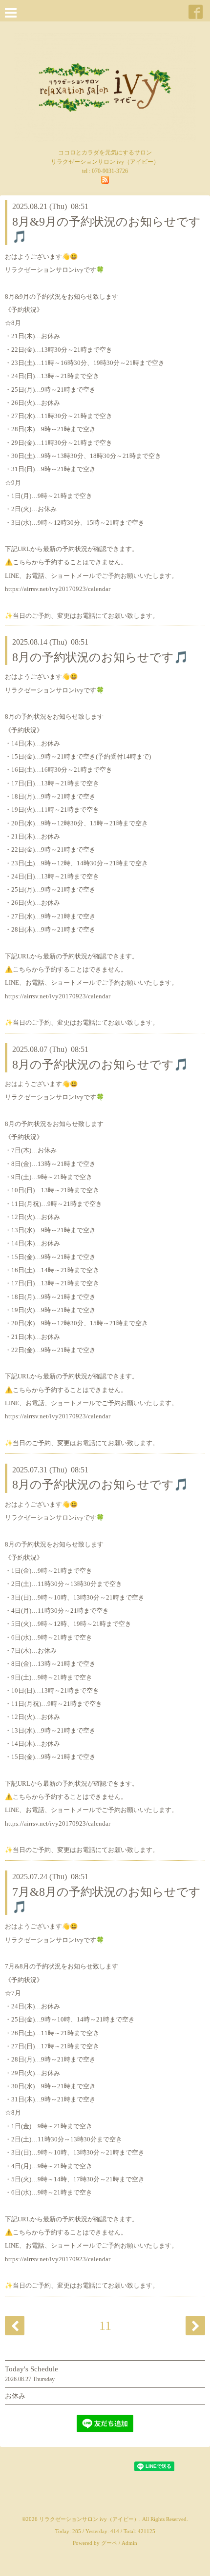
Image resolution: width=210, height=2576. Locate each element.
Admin (129, 2543)
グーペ (109, 2543)
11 (105, 2326)
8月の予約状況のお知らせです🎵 (100, 657)
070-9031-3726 (110, 171)
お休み (15, 2396)
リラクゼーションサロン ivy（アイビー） (89, 2519)
